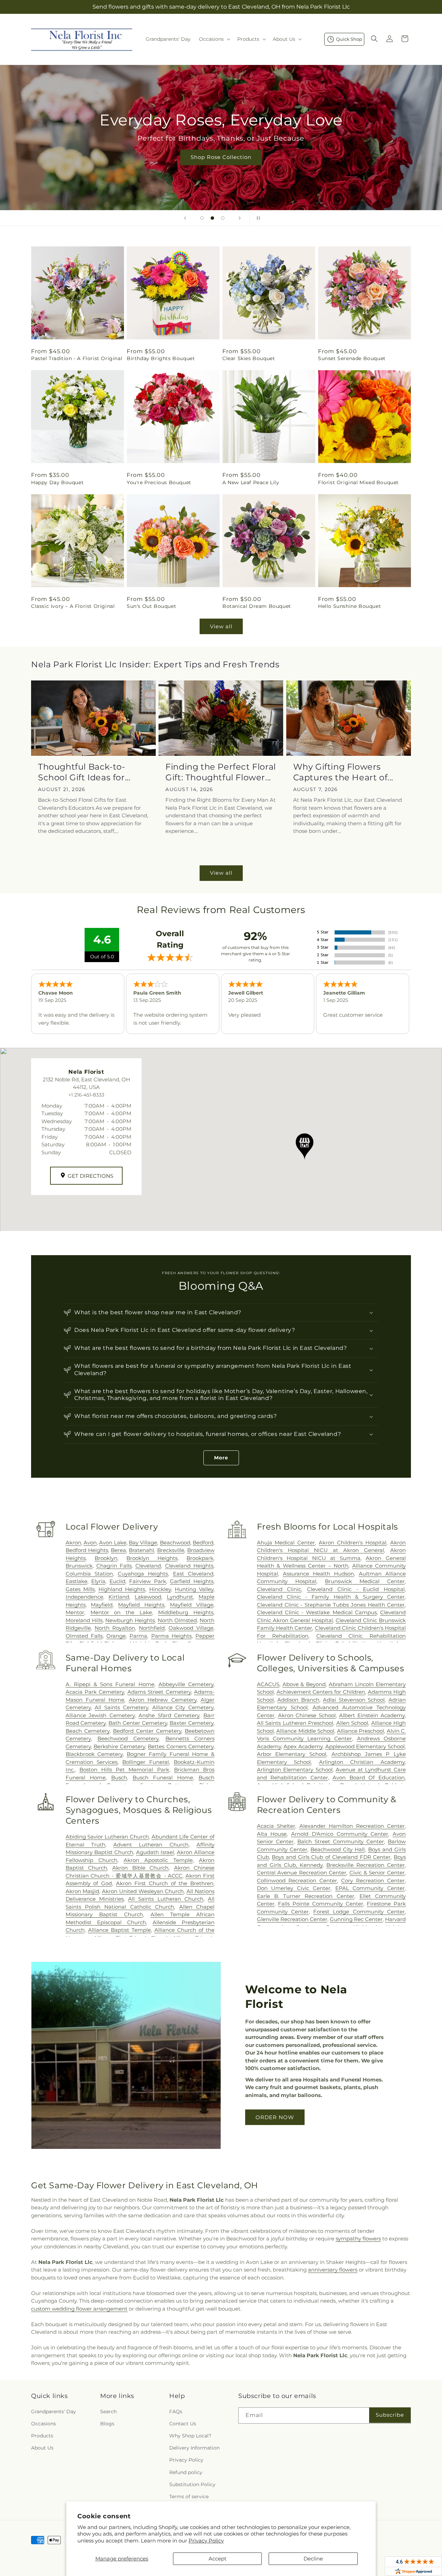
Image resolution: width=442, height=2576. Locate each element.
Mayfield (102, 1605)
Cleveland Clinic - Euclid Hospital (356, 1589)
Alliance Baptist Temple (119, 1930)
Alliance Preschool (361, 1731)
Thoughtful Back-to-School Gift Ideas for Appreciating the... (81, 772)
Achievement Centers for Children (321, 1692)
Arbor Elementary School (292, 1754)
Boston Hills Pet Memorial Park (124, 1770)
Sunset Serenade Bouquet (352, 358)
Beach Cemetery (88, 1731)
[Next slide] (240, 218)
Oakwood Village (191, 1628)
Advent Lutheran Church (151, 1845)
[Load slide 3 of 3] (223, 218)
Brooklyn (106, 1558)
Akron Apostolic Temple (158, 1860)
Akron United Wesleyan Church (143, 1891)
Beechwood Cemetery (128, 1738)
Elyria (98, 1581)
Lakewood (148, 1597)
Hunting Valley (194, 1589)
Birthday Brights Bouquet (161, 358)
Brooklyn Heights (152, 1558)
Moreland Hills (84, 1620)
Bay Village (143, 1543)
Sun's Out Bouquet (151, 606)
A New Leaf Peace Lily (251, 482)
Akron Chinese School (307, 1715)
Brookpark (200, 1558)
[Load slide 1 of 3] (202, 218)
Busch (119, 1778)
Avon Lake (113, 1543)
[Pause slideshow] (257, 218)
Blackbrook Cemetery (94, 1754)
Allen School (352, 1723)
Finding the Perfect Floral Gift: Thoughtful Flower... (221, 772)
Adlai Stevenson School (354, 1700)
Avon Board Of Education (369, 1778)
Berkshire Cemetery (119, 1746)
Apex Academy (303, 1746)
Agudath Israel (155, 1852)
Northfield (152, 1628)
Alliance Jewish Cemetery (100, 1715)
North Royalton (115, 1628)
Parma (138, 1636)
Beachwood (175, 1543)
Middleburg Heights (186, 1612)
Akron (73, 1543)
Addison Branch (298, 1700)
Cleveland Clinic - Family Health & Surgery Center (331, 1597)
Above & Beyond (304, 1684)
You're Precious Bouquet (159, 482)
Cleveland (148, 1566)
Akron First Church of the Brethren (165, 1883)
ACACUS (268, 1684)
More (221, 1458)
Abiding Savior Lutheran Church (107, 1837)
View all (221, 626)
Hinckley (160, 1589)
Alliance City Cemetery (183, 1707)
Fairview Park (148, 1581)
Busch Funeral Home (163, 1778)
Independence (84, 1597)
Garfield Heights (192, 1581)
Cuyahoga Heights (143, 1574)
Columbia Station (89, 1574)
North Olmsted (177, 1620)
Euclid (117, 1581)
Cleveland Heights (189, 1566)
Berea (118, 1550)
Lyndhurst (180, 1597)
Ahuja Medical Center (286, 1543)
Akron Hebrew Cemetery (163, 1700)
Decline (313, 2559)
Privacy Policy (206, 2541)
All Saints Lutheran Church (166, 1899)
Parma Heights (171, 1636)
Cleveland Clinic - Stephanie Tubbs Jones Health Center (331, 1605)
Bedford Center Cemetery (147, 1731)
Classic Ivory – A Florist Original (73, 606)
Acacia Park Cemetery (95, 1692)
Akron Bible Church (140, 1868)
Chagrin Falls (114, 1566)
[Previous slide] (185, 218)
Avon (90, 1543)
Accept (218, 2559)
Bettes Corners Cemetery (181, 1746)
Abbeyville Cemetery (186, 1684)
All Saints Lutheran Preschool (295, 1723)
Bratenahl (141, 1550)
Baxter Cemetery (191, 1723)
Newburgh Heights (130, 1620)
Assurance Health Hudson (318, 1574)
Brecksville (171, 1550)
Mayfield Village (192, 1605)
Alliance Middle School (305, 1731)
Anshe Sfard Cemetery (169, 1715)
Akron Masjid (83, 1891)
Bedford (203, 1543)
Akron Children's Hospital (353, 1543)
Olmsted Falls (84, 1636)
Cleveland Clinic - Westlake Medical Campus (317, 1612)
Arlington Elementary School (295, 1770)
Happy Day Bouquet (57, 482)
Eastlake (76, 1581)
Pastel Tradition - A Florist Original (77, 358)
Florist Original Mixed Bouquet (358, 482)
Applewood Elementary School (365, 1746)
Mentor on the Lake (121, 1612)
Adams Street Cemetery (159, 1692)
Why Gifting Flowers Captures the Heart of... (343, 772)
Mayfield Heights (141, 1605)
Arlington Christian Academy (362, 1762)
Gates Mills (80, 1589)
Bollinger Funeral (146, 1762)
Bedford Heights (87, 1550)
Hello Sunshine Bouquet (349, 606)
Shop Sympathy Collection (221, 167)
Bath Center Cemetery (138, 1723)
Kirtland (119, 1597)
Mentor (75, 1612)
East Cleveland (193, 1574)
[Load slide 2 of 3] (212, 218)
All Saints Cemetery (121, 1707)
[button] (214, 39)
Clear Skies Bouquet (249, 358)
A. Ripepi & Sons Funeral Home (110, 1684)
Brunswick (79, 1566)
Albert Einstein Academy (372, 1715)
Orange (116, 1636)
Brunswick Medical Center (365, 1581)
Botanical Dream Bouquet (257, 606)
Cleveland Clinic (279, 1589)
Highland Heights (122, 1589)
